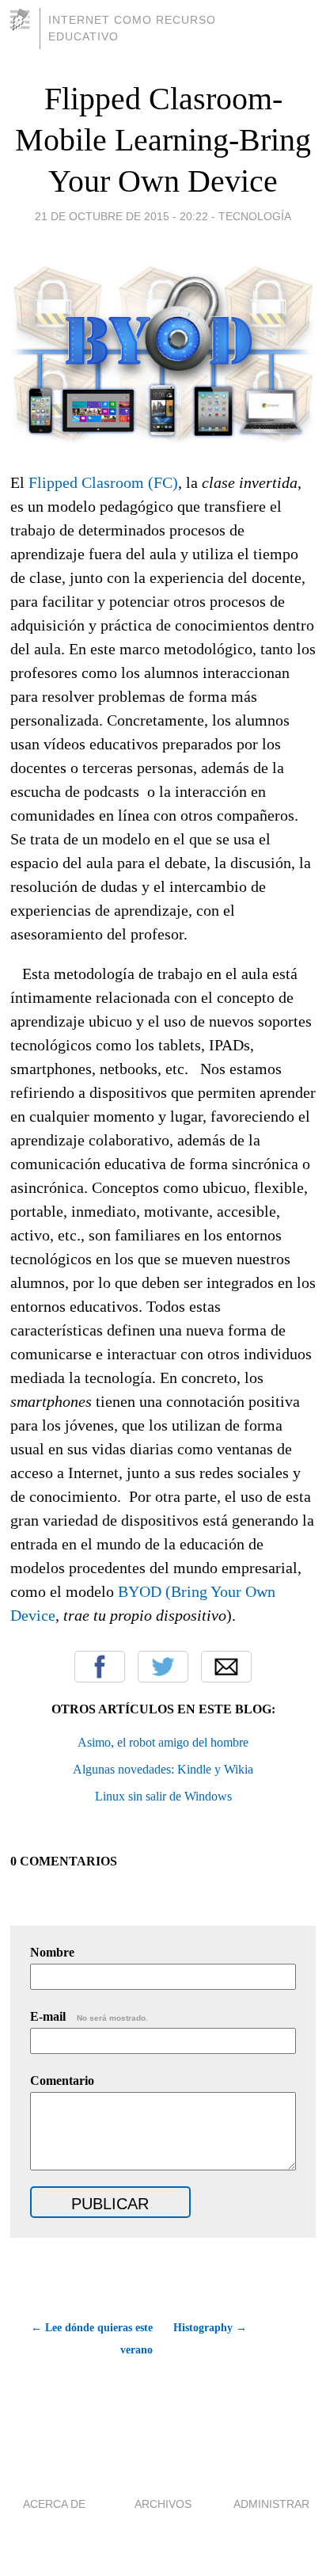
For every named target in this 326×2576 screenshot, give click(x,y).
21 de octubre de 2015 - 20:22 (121, 216)
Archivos (163, 2504)
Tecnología (255, 216)
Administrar (271, 2504)
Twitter (163, 1667)
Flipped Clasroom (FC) (103, 482)
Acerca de (54, 2504)
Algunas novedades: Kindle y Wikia (163, 1769)
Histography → (210, 2328)
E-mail (89, 2016)
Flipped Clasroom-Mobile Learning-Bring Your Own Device (163, 140)
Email (226, 1667)
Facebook (100, 1667)
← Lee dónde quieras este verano (92, 2339)
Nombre (52, 1952)
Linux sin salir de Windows (163, 1796)
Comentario (62, 2081)
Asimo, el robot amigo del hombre (163, 1742)
